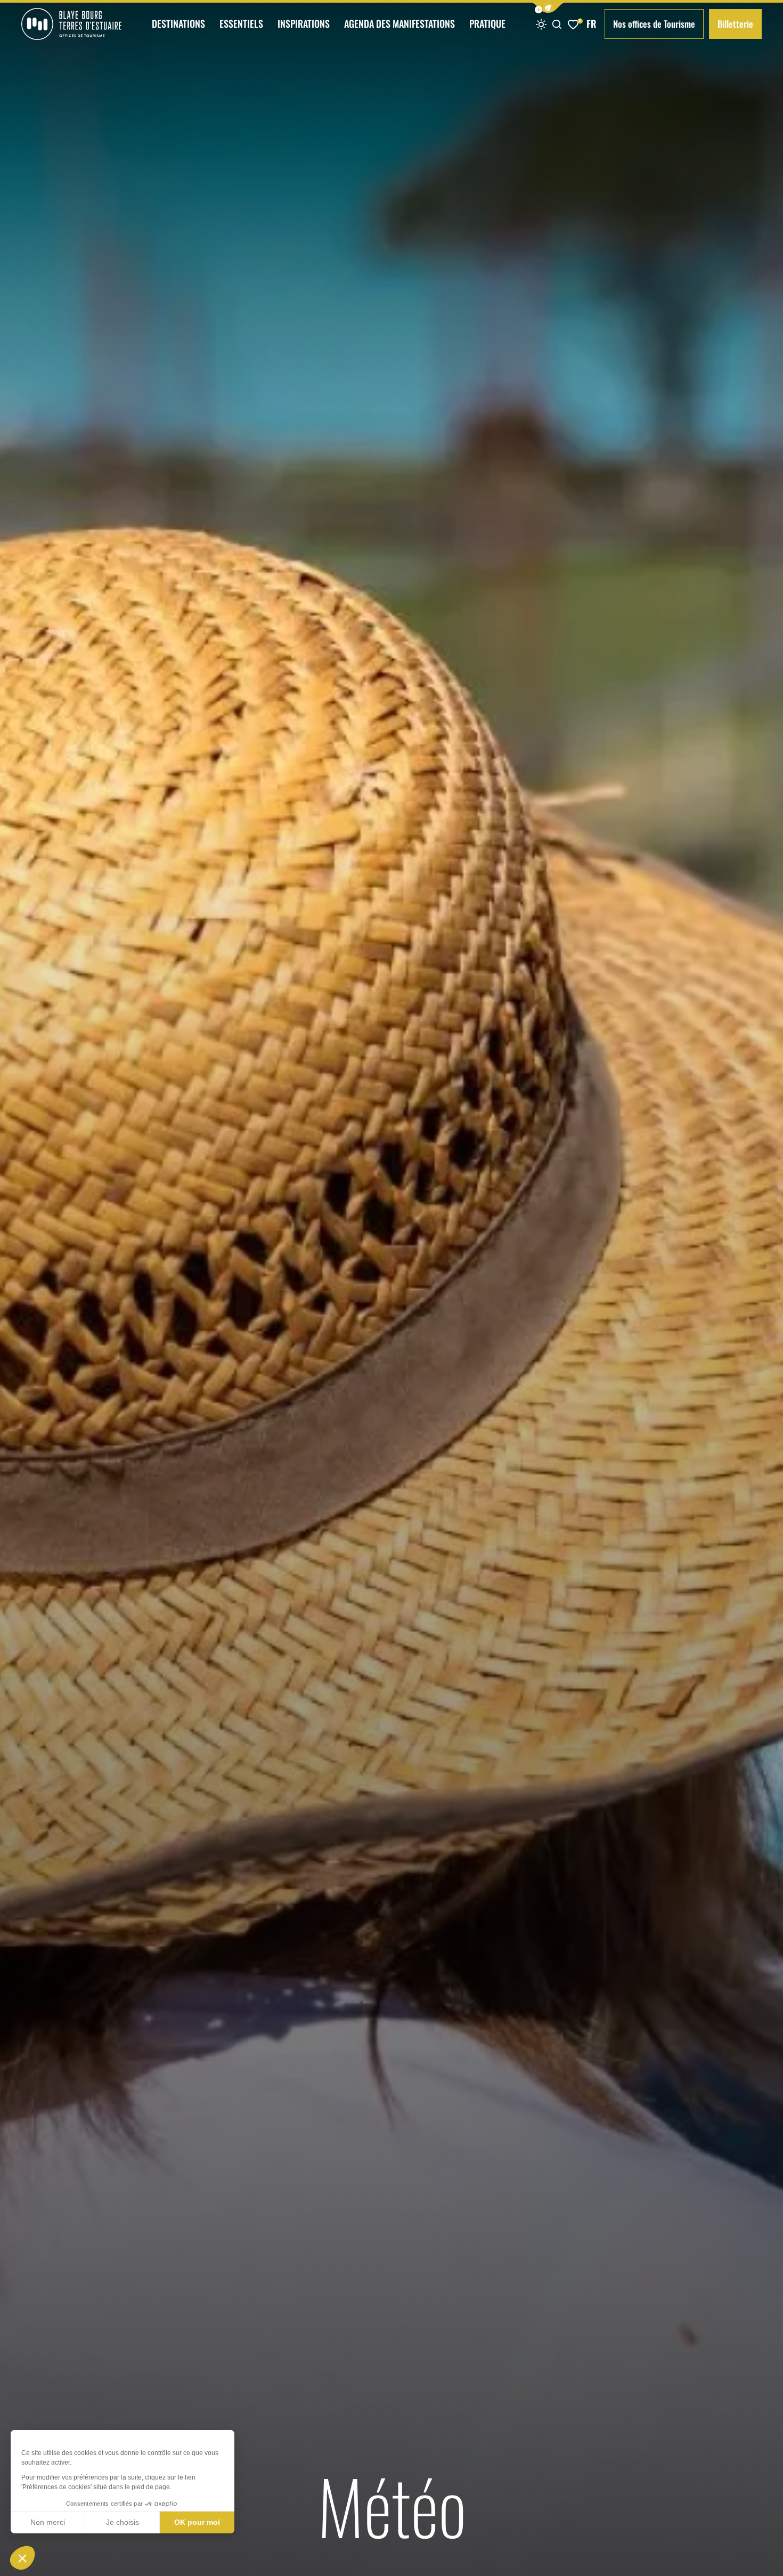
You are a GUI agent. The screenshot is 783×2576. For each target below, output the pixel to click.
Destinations (178, 23)
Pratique (487, 23)
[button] (548, 8)
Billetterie (735, 24)
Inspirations (304, 23)
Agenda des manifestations (399, 23)
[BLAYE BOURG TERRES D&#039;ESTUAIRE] (71, 24)
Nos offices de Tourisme (654, 24)
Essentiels (241, 23)
